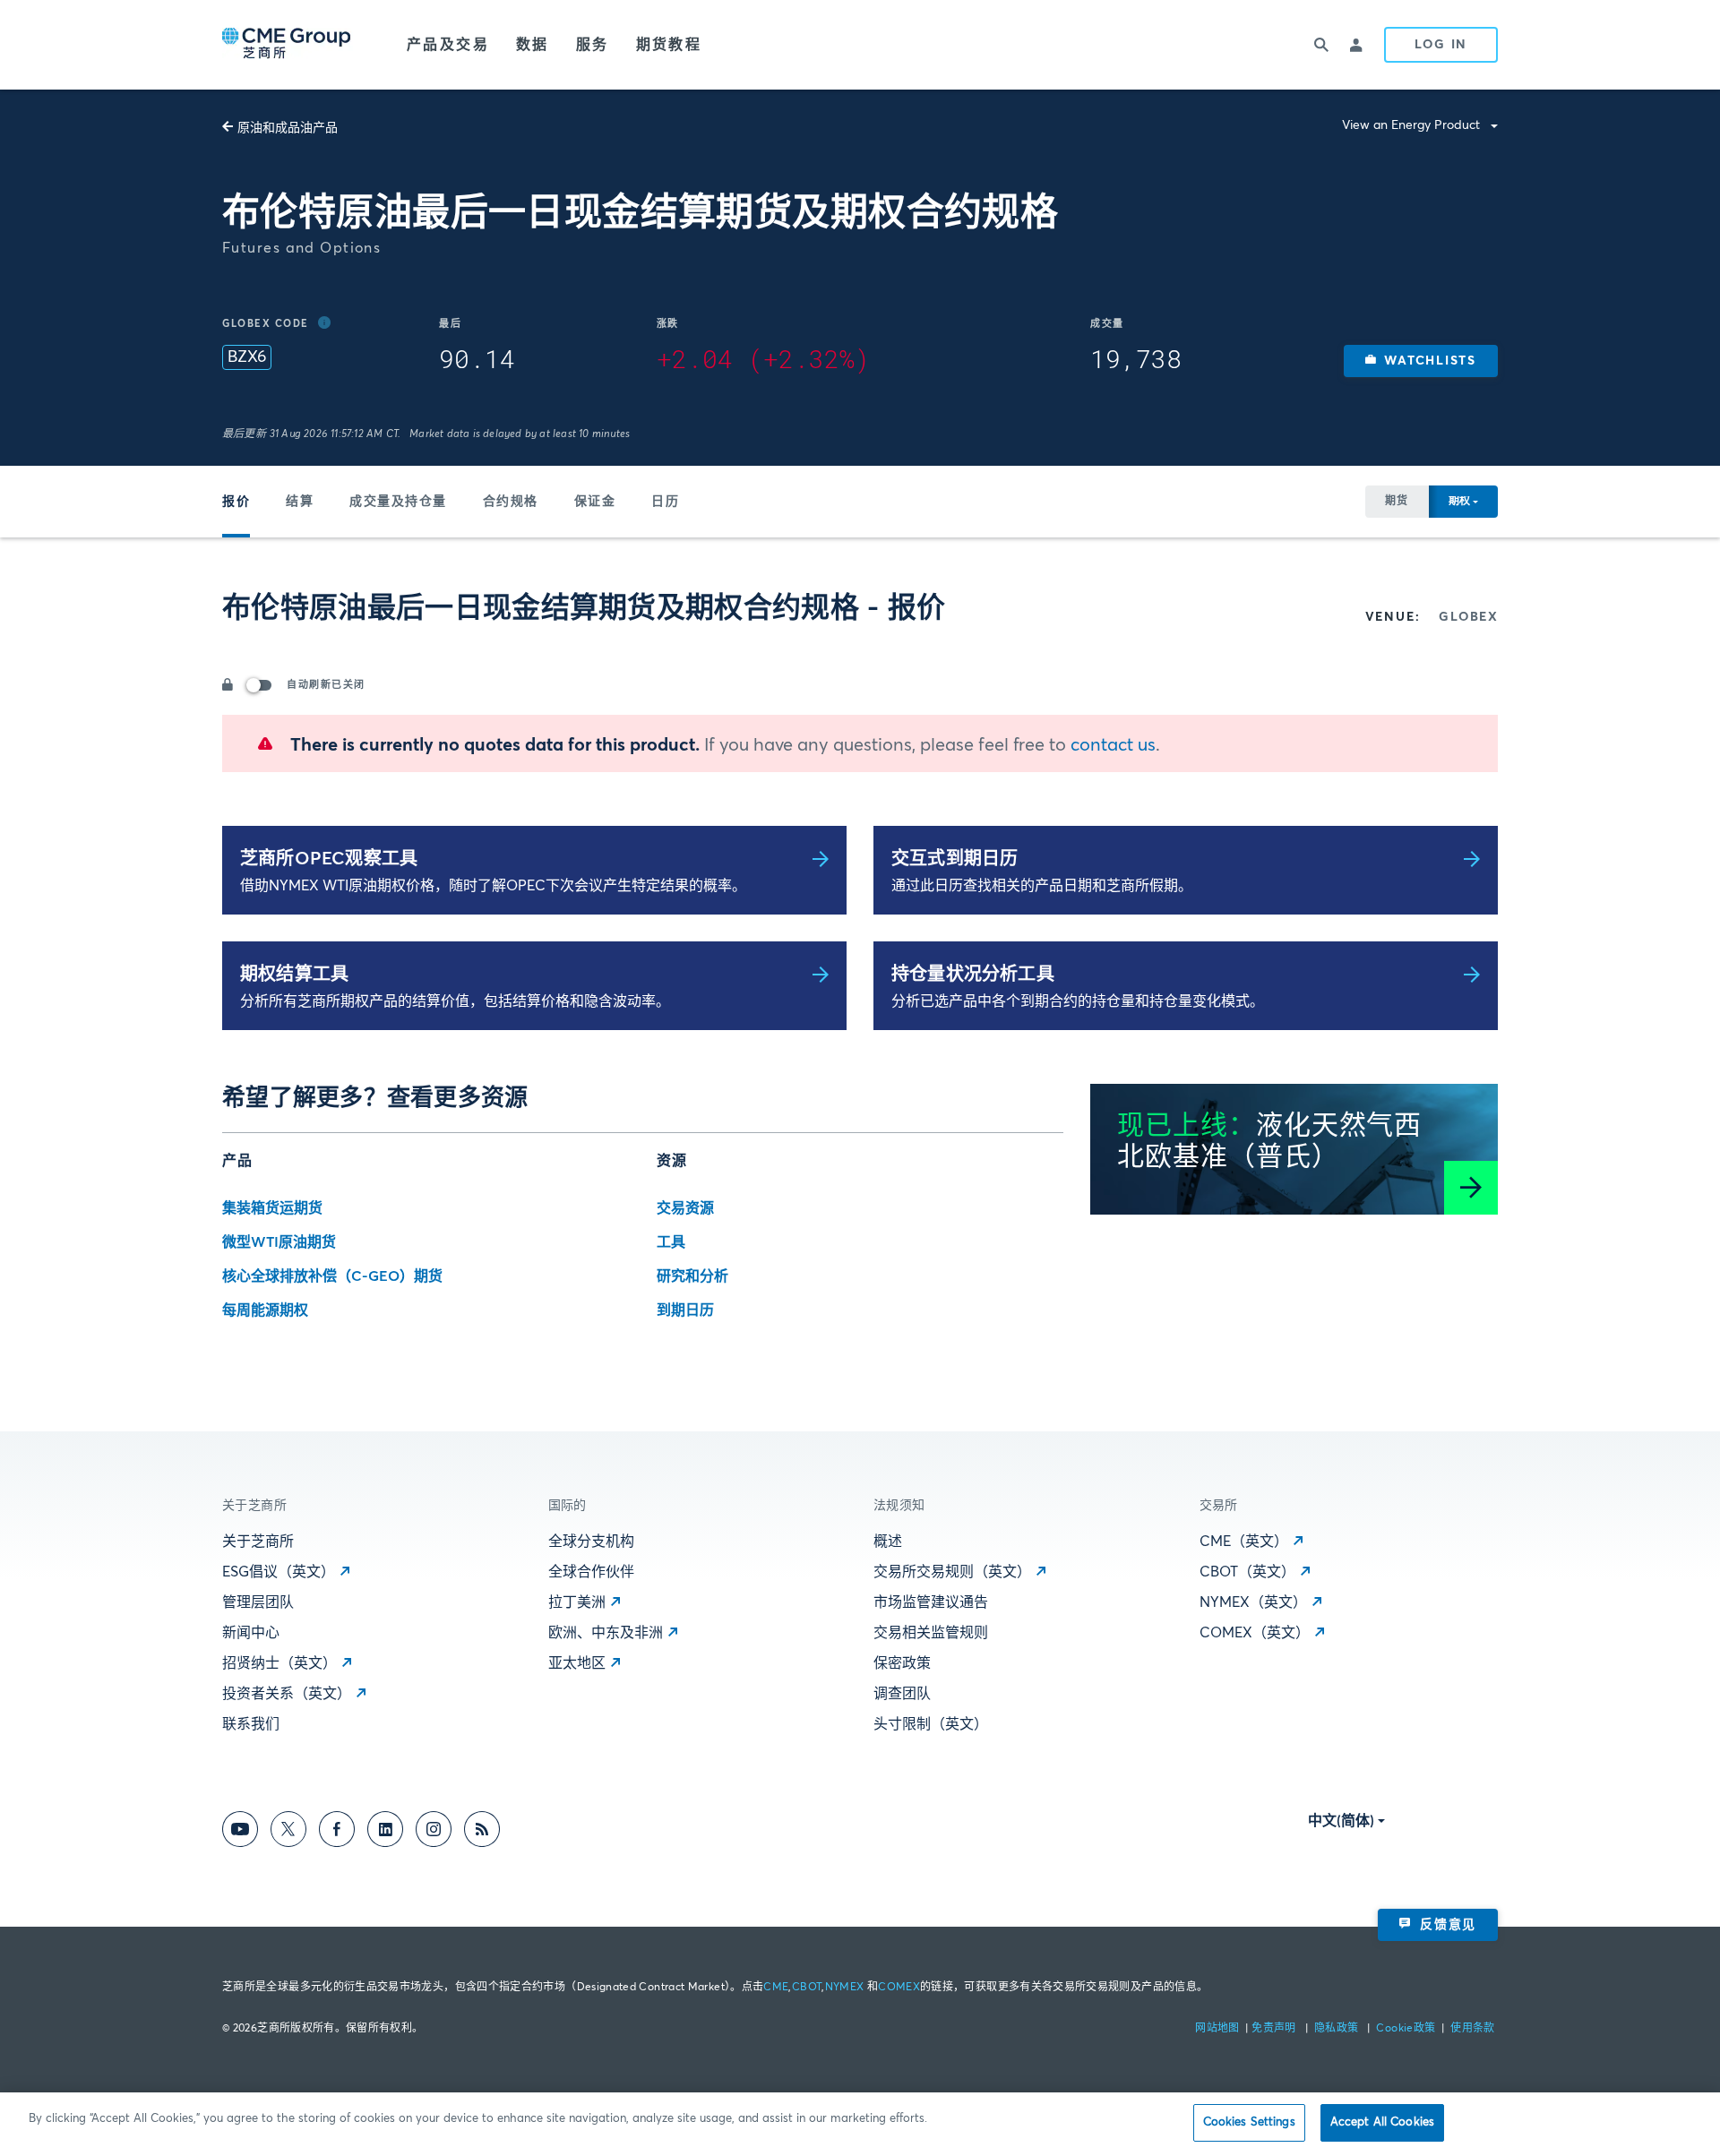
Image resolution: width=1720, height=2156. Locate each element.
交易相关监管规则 (931, 1633)
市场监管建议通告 (931, 1602)
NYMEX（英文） (1253, 1602)
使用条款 (1472, 2029)
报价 (236, 502)
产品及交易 (448, 45)
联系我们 (251, 1724)
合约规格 (511, 502)
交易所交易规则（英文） (952, 1572)
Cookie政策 (1406, 2029)
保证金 (595, 502)
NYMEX (845, 1988)
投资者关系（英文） (287, 1694)
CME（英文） (1244, 1542)
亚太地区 (577, 1663)
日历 (665, 502)
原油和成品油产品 (288, 128)
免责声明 (1275, 2029)
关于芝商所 (258, 1542)
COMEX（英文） (1255, 1633)
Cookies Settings (1249, 2122)
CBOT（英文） (1247, 1572)
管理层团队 (258, 1602)
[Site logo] (288, 45)
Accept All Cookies (1382, 2122)
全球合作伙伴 (591, 1572)
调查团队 (902, 1694)
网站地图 (1219, 2029)
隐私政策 (1338, 2029)
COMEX (899, 1988)
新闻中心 (251, 1633)
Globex (1468, 617)
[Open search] (1321, 45)
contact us (1113, 745)
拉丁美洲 (577, 1602)
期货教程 (669, 45)
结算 (300, 502)
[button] (1421, 361)
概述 (888, 1542)
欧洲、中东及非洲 (606, 1633)
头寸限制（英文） (931, 1724)
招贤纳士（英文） (279, 1663)
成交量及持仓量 (398, 502)
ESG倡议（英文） (279, 1572)
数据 (533, 45)
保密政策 (902, 1663)
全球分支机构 (591, 1542)
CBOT (807, 1988)
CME (776, 1988)
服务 (593, 45)
